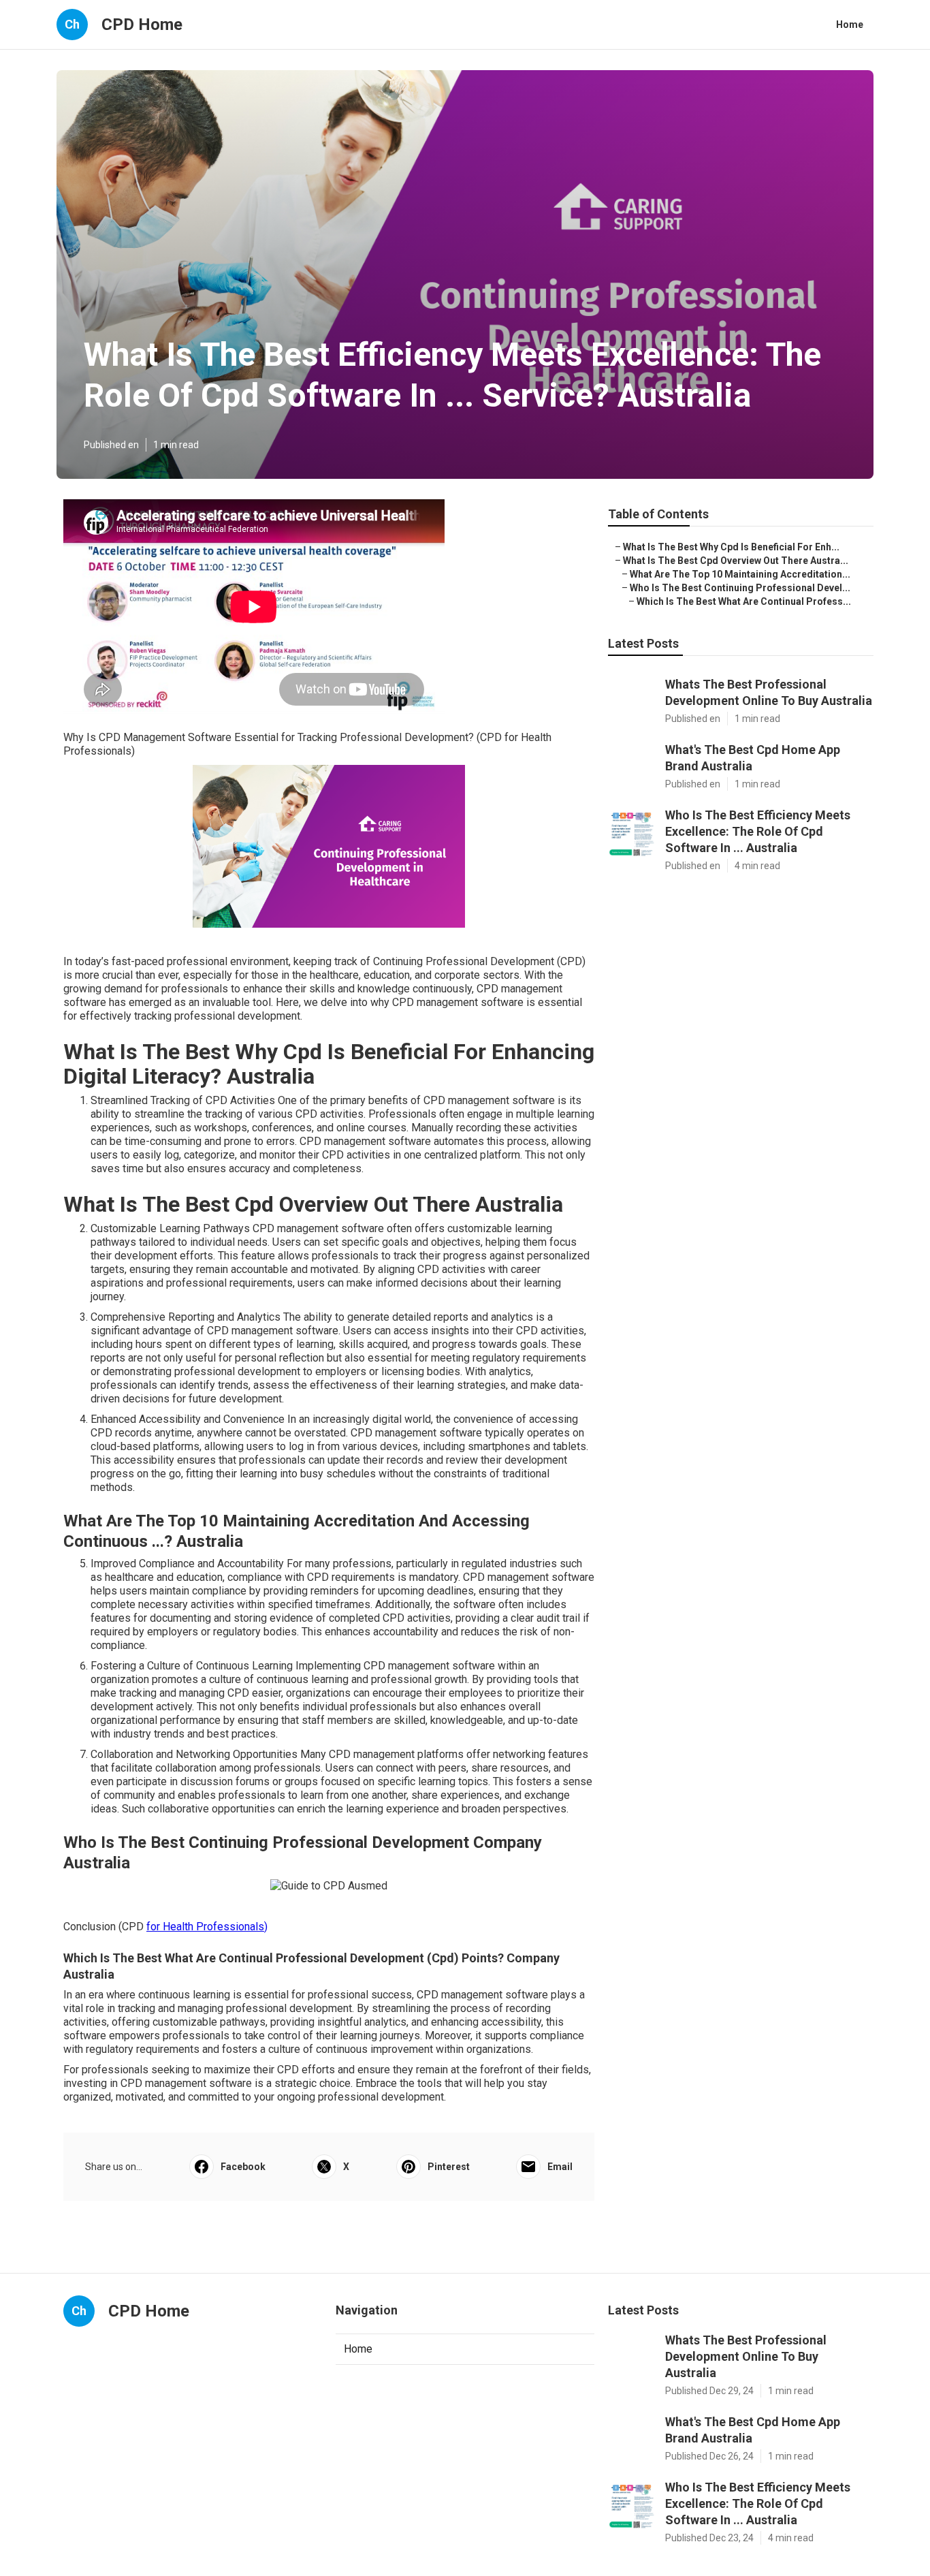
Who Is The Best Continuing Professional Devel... (740, 588)
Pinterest (449, 2167)
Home (850, 25)
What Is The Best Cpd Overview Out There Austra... (736, 561)
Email (560, 2167)
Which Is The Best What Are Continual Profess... (744, 601)
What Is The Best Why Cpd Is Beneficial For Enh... (731, 547)
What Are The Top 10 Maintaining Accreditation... (740, 574)
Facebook (243, 2167)
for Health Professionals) (207, 1927)
